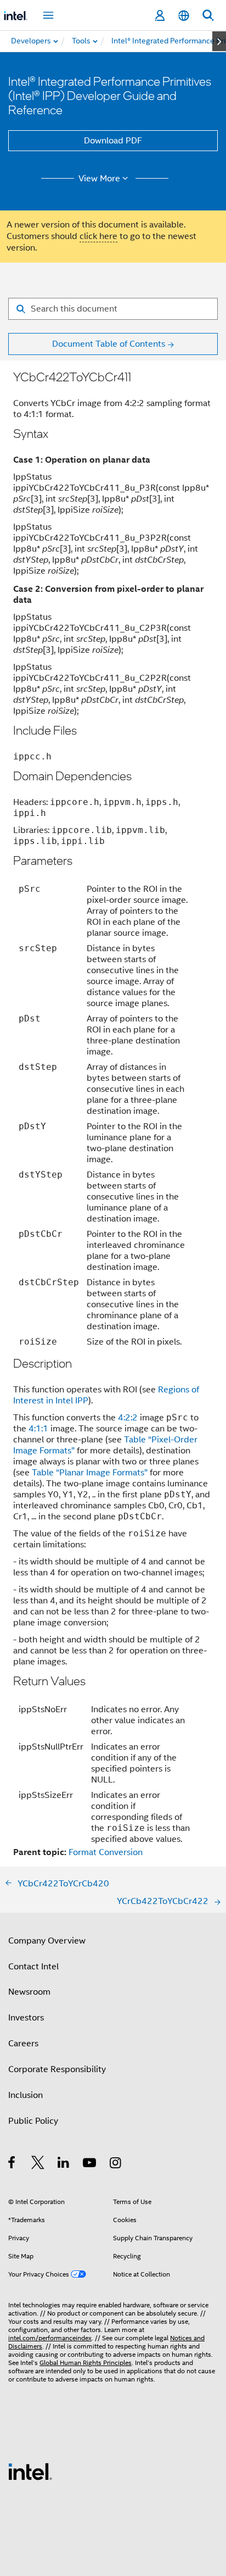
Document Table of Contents (109, 344)
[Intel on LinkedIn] (64, 2164)
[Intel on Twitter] (38, 2164)
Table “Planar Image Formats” (90, 1473)
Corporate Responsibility (57, 2069)
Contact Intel (33, 1967)
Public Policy (33, 2121)
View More (99, 179)
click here (98, 236)
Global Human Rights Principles (86, 2363)
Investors (26, 2018)
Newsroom (29, 1992)
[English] (184, 16)
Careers (23, 2044)
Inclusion (26, 2095)
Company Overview (47, 1941)
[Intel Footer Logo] (30, 2471)
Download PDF (113, 141)
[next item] (219, 41)
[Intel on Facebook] (12, 2164)
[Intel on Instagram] (116, 2164)
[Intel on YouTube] (90, 2164)
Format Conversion (106, 1852)
